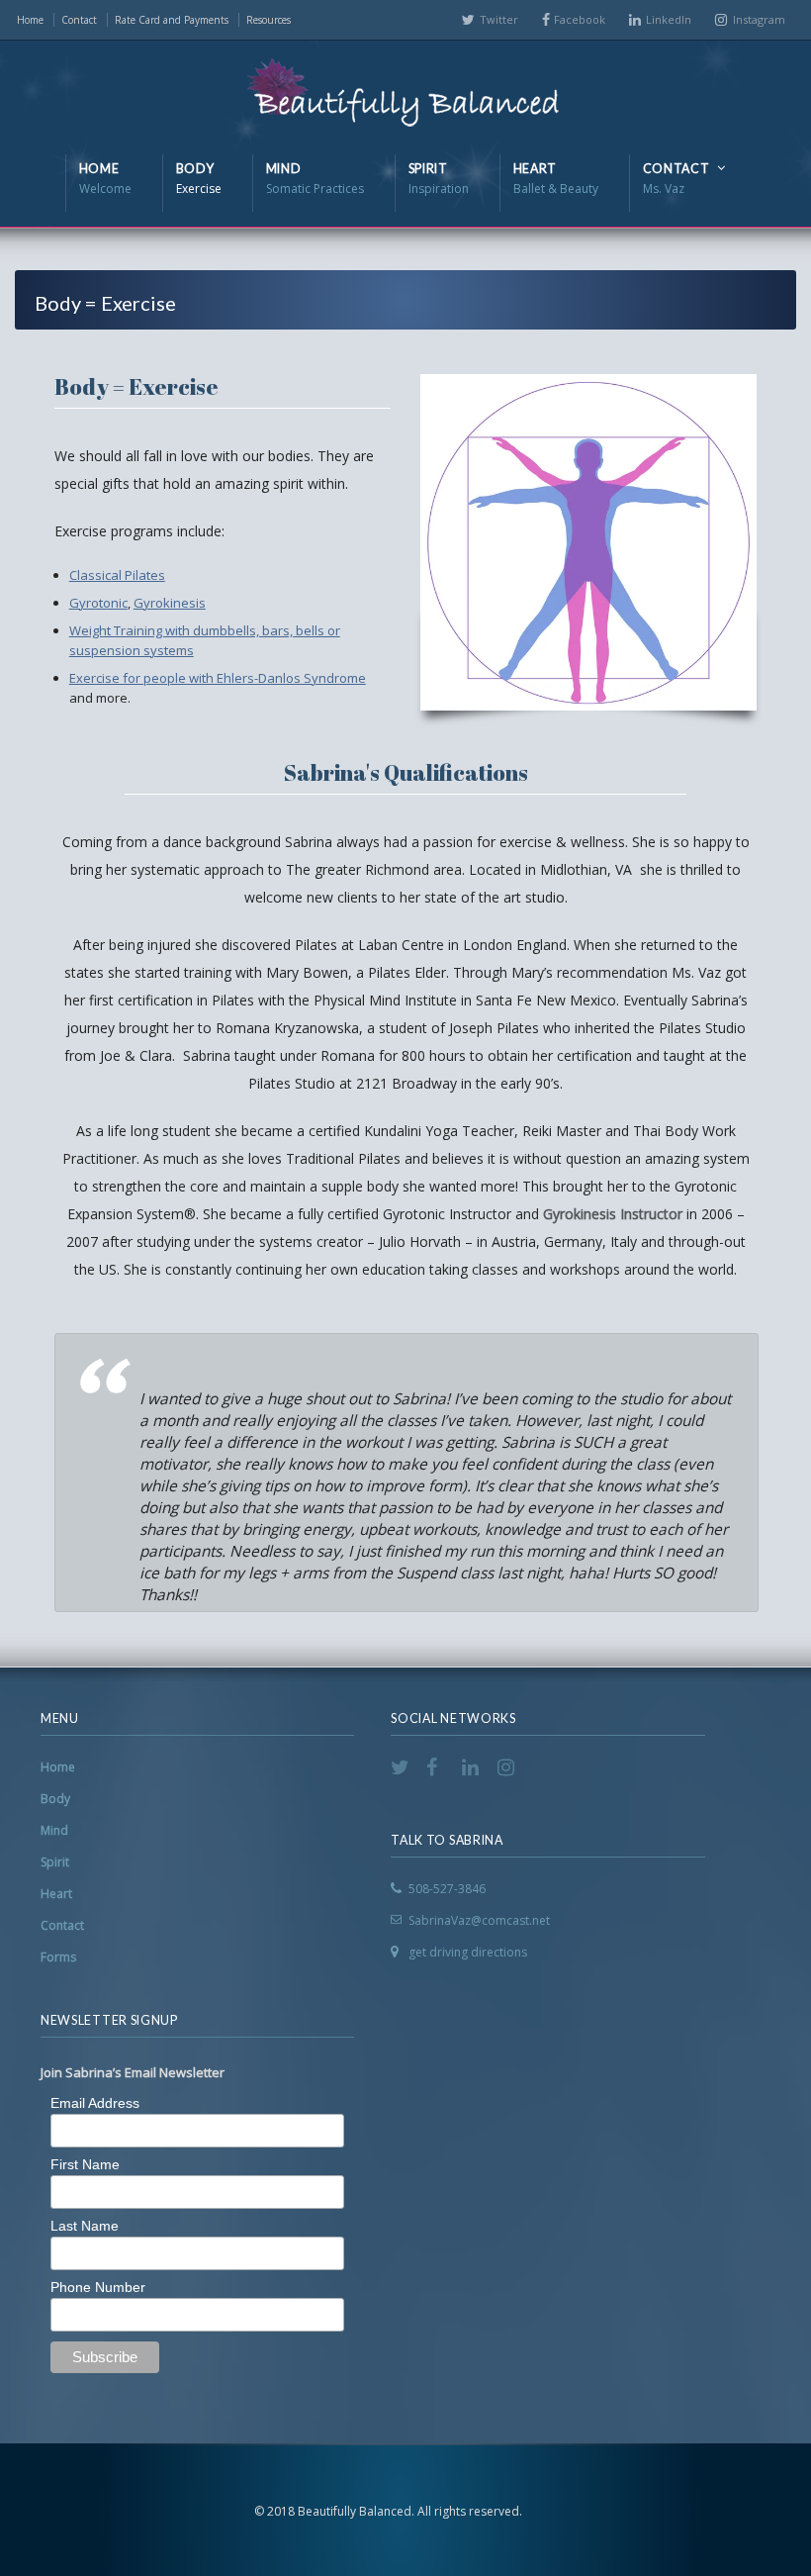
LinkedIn (669, 19)
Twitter (499, 19)
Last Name (85, 2226)
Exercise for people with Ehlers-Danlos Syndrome (218, 678)
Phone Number (98, 2287)
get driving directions (468, 1952)
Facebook (580, 19)
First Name (85, 2164)
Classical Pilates (117, 575)
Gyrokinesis (170, 603)
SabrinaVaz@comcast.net (479, 1920)
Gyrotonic (98, 603)
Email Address (95, 2103)
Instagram (759, 19)
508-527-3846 (447, 1889)
